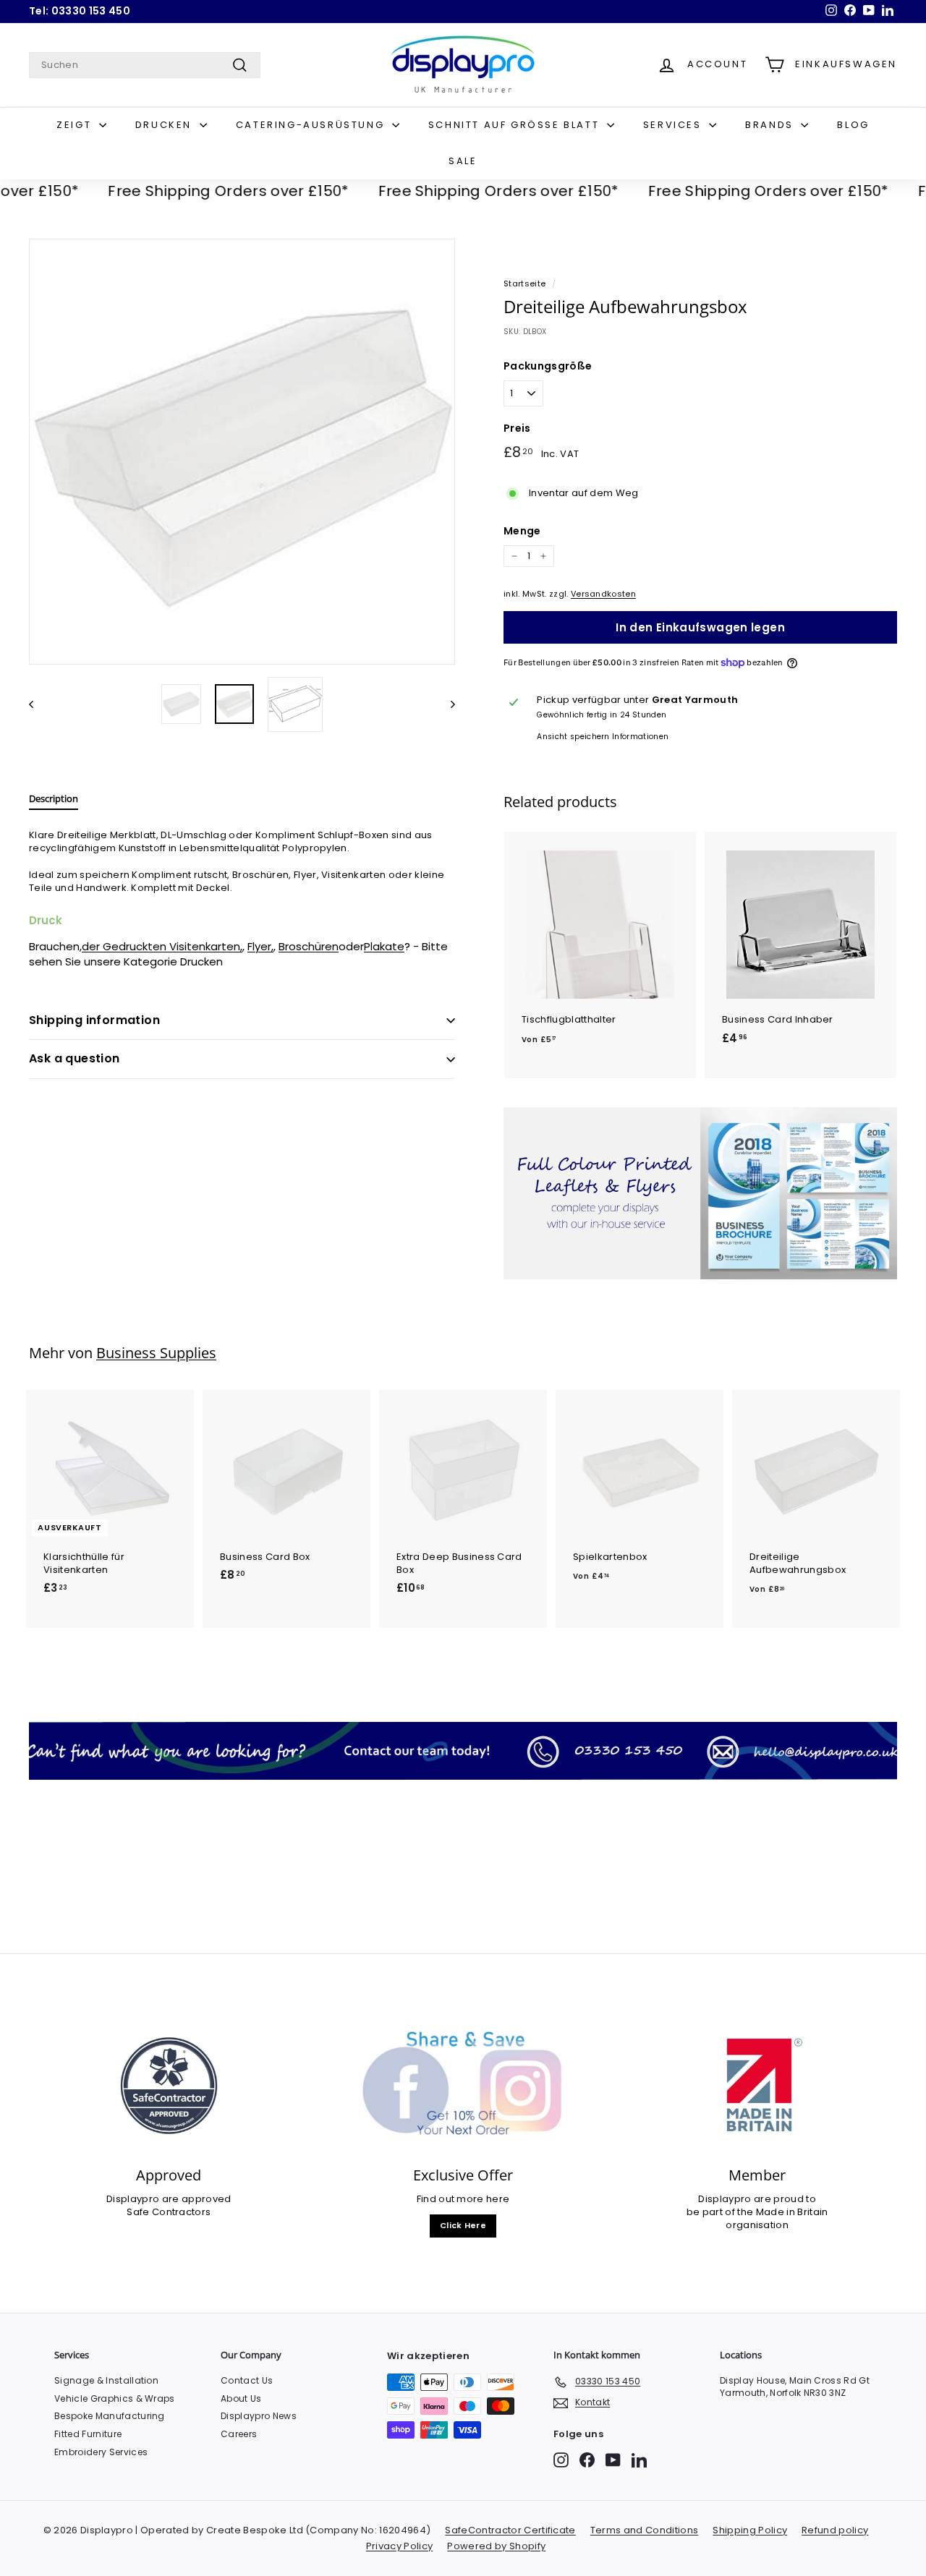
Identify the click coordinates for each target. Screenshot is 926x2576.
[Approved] (169, 2086)
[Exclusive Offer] (463, 2086)
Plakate (384, 946)
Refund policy (835, 2530)
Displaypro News (259, 2416)
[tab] (54, 802)
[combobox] (145, 65)
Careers (239, 2434)
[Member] (757, 2086)
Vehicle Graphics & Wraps (115, 2398)
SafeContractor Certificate (510, 2530)
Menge (522, 531)
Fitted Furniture (88, 2434)
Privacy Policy (400, 2546)
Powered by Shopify (496, 2546)
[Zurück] (38, 704)
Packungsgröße (548, 366)
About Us (241, 2398)
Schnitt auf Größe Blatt (516, 125)
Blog (853, 125)
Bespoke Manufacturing (110, 2416)
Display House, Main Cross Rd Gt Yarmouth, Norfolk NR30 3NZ (795, 2387)
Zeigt (76, 125)
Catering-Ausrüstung (312, 125)
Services (674, 125)
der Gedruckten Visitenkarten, (162, 946)
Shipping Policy (750, 2530)
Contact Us (247, 2380)
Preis (517, 428)
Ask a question (75, 1058)
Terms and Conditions (645, 2530)
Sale (463, 161)
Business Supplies (156, 1353)
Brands (771, 125)
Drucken (166, 125)
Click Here (463, 2225)
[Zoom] (242, 452)
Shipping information (94, 1020)
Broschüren (309, 946)
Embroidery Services (101, 2452)
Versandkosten (603, 594)
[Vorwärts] (446, 704)
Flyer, (260, 946)
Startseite (524, 283)
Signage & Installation (106, 2380)
